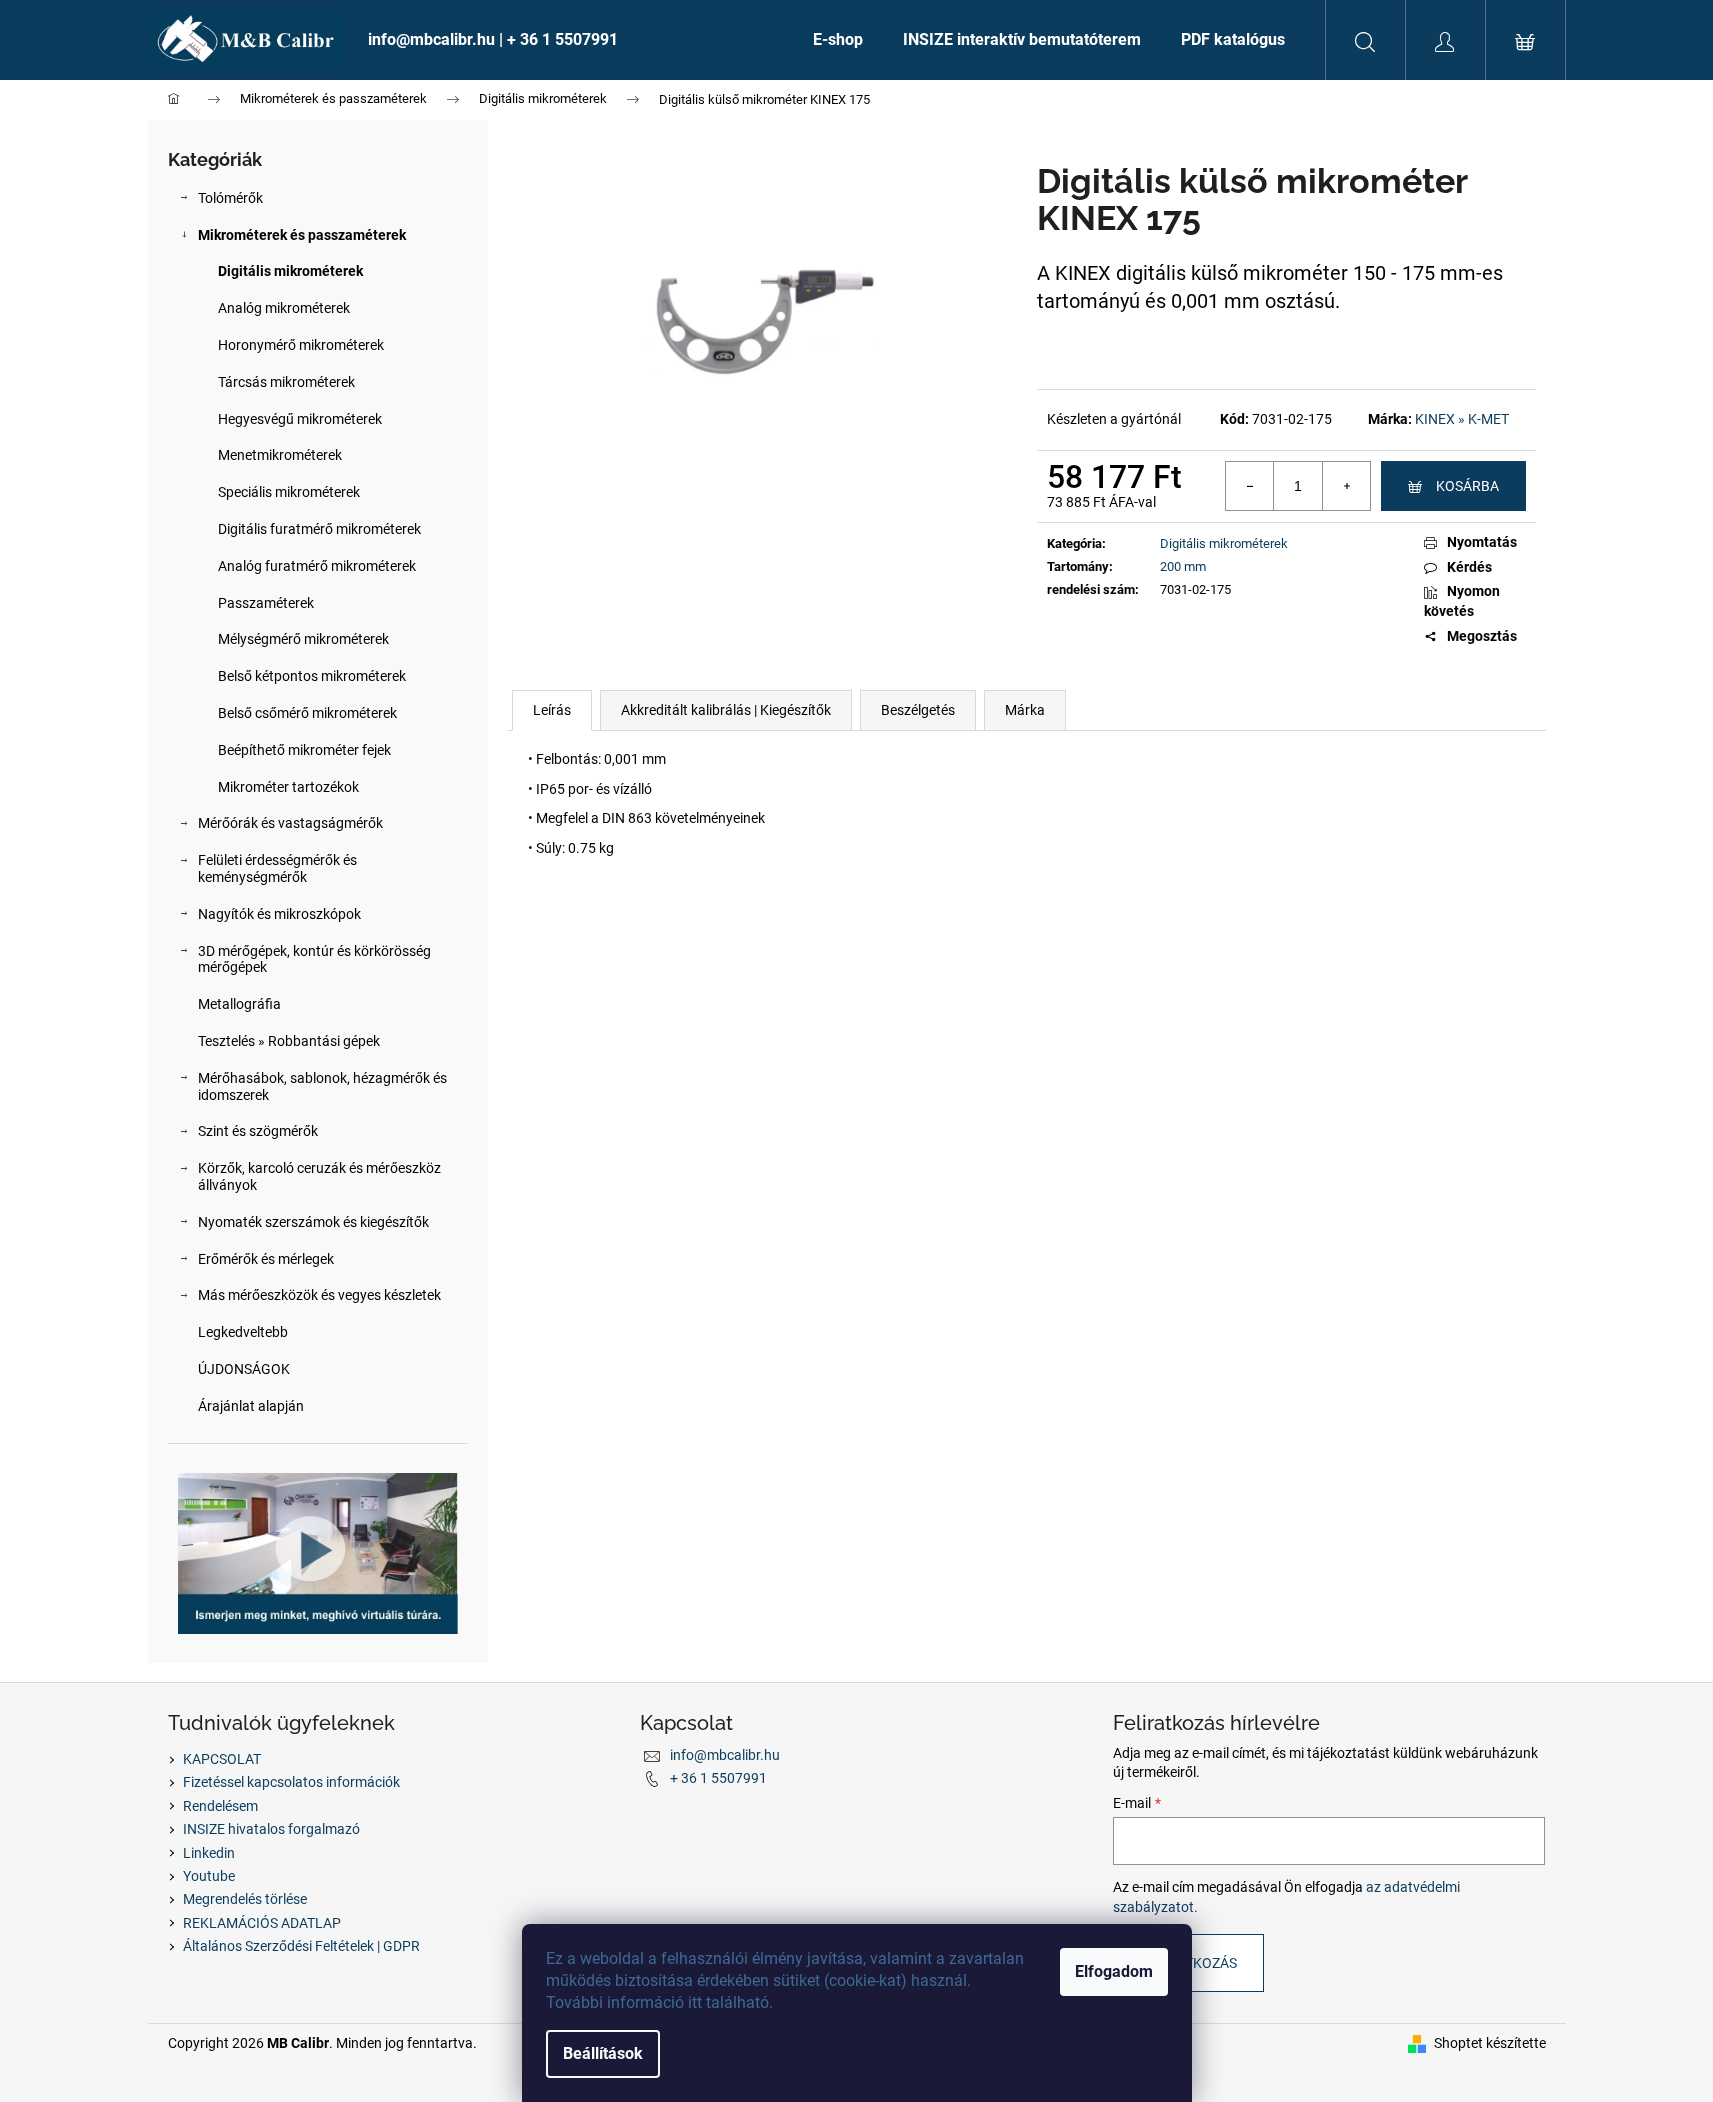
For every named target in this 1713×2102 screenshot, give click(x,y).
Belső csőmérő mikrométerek (307, 713)
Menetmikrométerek (280, 455)
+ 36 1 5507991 (718, 1778)
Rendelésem (220, 1806)
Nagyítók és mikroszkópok (279, 914)
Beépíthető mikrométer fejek (304, 750)
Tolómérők (230, 198)
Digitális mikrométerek (290, 271)
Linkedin (209, 1853)
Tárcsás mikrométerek (286, 382)
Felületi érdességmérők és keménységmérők (277, 868)
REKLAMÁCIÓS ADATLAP (262, 1923)
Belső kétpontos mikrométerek (312, 676)
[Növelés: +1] (1346, 486)
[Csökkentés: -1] (1250, 486)
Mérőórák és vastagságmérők (290, 823)
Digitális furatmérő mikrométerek (319, 529)
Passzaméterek (266, 603)
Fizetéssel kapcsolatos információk (291, 1782)
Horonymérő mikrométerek (301, 345)
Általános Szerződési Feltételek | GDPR (301, 1946)
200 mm (1183, 566)
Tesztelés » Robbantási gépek (289, 1041)
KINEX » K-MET (1462, 419)
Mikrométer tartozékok (288, 787)
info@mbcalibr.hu (725, 1755)
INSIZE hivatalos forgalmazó (271, 1829)
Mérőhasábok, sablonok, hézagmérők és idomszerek (322, 1086)
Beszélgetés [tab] (918, 710)
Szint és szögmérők (258, 1131)
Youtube (209, 1876)
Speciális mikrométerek (289, 492)
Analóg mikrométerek (284, 308)
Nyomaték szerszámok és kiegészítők (313, 1222)
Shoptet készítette (1490, 2043)
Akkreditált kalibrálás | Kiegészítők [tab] (726, 710)
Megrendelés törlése (245, 1899)
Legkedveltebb (243, 1332)
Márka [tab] (1025, 710)
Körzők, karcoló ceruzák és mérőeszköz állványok (319, 1176)
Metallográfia (239, 1004)
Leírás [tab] (552, 710)
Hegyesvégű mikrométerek (300, 419)
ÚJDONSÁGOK (244, 1369)
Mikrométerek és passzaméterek (302, 235)
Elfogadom (1114, 1971)
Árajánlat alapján (251, 1406)
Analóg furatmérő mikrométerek (317, 566)
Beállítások (603, 2053)
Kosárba (1467, 486)
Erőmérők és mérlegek (266, 1259)
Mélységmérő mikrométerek (303, 639)
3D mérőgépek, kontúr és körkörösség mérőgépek (314, 959)
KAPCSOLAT (222, 1759)
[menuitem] (570, 40)
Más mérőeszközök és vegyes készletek (319, 1295)
